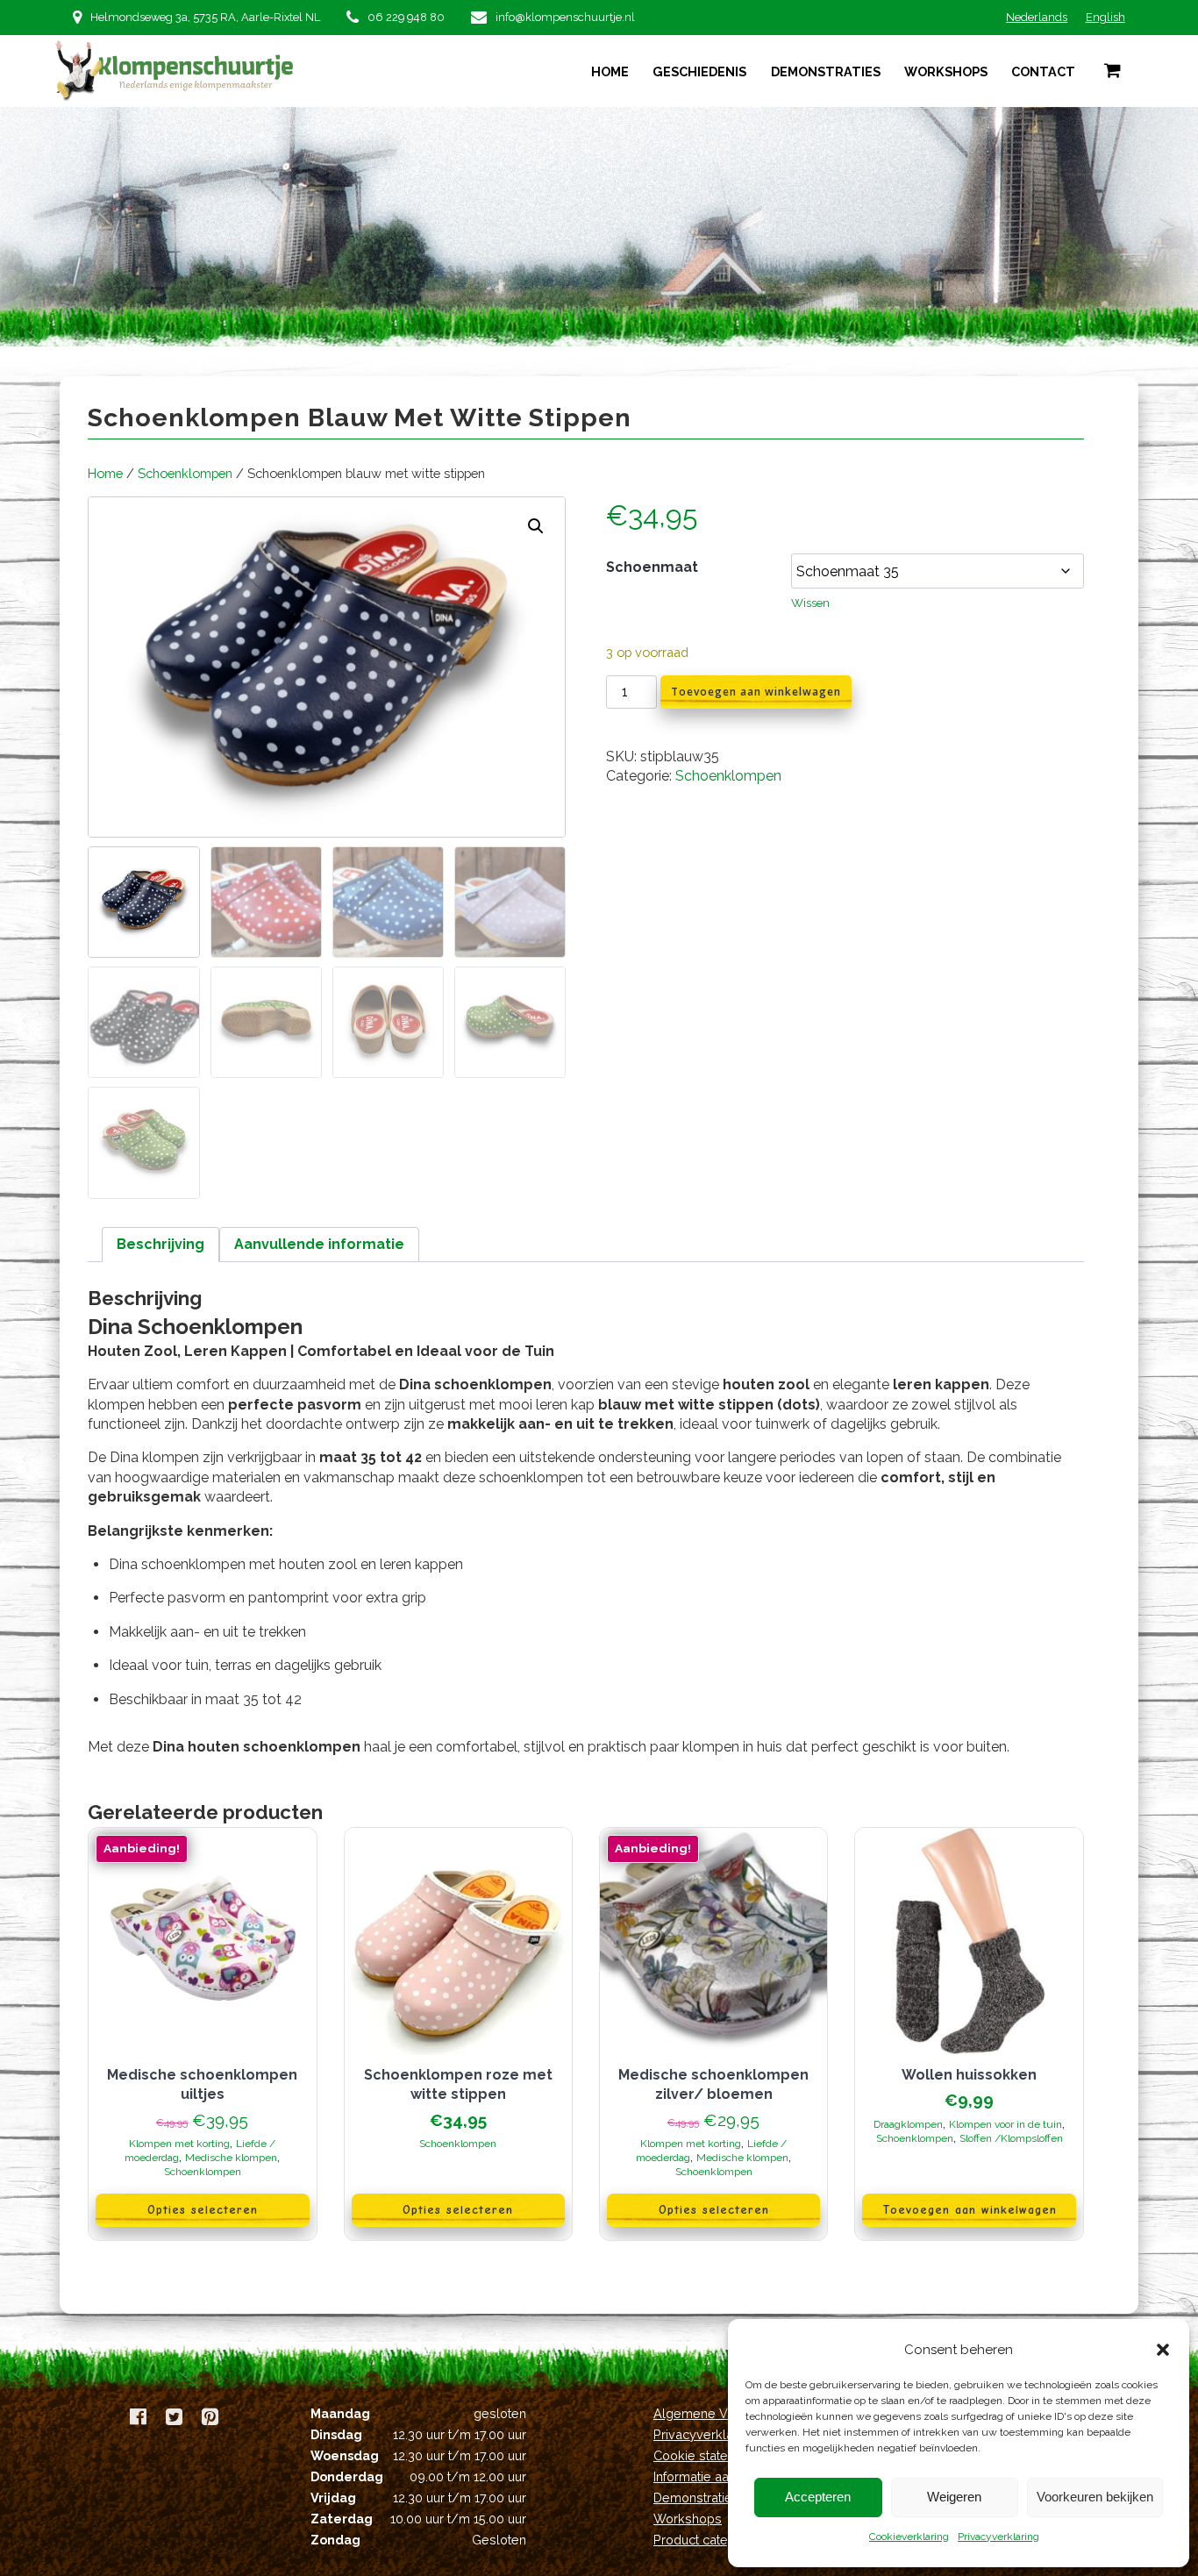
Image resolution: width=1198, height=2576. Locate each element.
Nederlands (1037, 17)
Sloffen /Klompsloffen (1011, 2138)
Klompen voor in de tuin (1005, 2124)
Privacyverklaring (998, 2537)
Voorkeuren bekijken (1095, 2497)
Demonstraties (826, 71)
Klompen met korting (179, 2144)
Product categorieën (713, 2540)
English (1105, 17)
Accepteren (818, 2497)
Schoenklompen (185, 473)
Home (610, 71)
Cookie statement (706, 2455)
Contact (1043, 71)
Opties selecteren (203, 2210)
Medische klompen (231, 2158)
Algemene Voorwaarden (726, 2413)
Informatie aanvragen (715, 2476)
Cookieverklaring (909, 2537)
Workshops (946, 71)
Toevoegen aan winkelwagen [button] (970, 2210)
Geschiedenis (699, 71)
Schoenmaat (652, 567)
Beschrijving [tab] (160, 1244)
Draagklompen (908, 2124)
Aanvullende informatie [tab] (319, 1244)
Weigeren (954, 2497)
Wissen (810, 603)
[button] (1163, 2350)
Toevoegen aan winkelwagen (756, 692)
